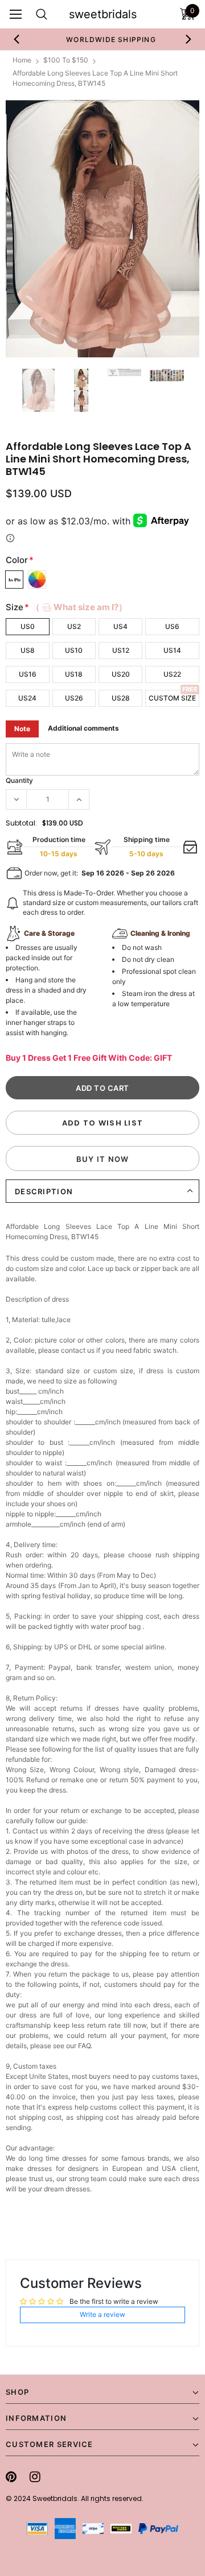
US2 (74, 626)
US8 (28, 650)
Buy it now (103, 1159)
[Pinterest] (11, 2477)
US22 (172, 674)
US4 (120, 626)
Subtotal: (21, 823)
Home (22, 60)
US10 (74, 650)
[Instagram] (35, 2477)
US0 (28, 626)
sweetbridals (103, 14)
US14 (172, 650)
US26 (74, 698)
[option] (102, 39)
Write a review (102, 2314)
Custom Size (172, 698)
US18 (74, 674)
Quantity (19, 780)
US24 (27, 698)
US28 (121, 698)
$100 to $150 (66, 60)
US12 (121, 650)
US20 (121, 674)
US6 (172, 626)
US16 (28, 674)
